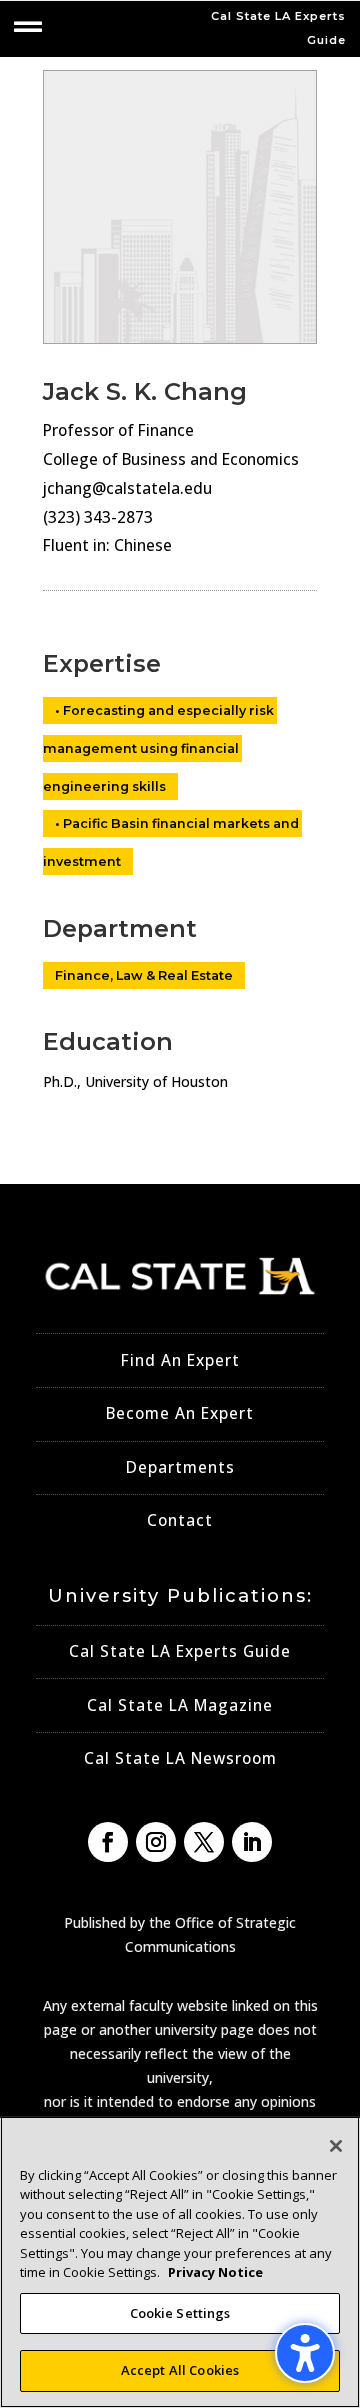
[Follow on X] (204, 1842)
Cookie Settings (180, 2313)
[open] (28, 27)
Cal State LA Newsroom (180, 1758)
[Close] (336, 2146)
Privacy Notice (215, 2272)
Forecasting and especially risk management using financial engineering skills (160, 748)
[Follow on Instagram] (156, 1842)
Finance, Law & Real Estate (144, 975)
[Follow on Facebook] (108, 1842)
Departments (180, 1467)
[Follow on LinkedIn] (252, 1842)
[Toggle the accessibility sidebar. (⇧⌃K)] (305, 2353)
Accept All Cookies (180, 2370)
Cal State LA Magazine (180, 1705)
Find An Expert (180, 1360)
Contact (180, 1520)
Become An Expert (180, 1413)
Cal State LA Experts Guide (180, 1651)
